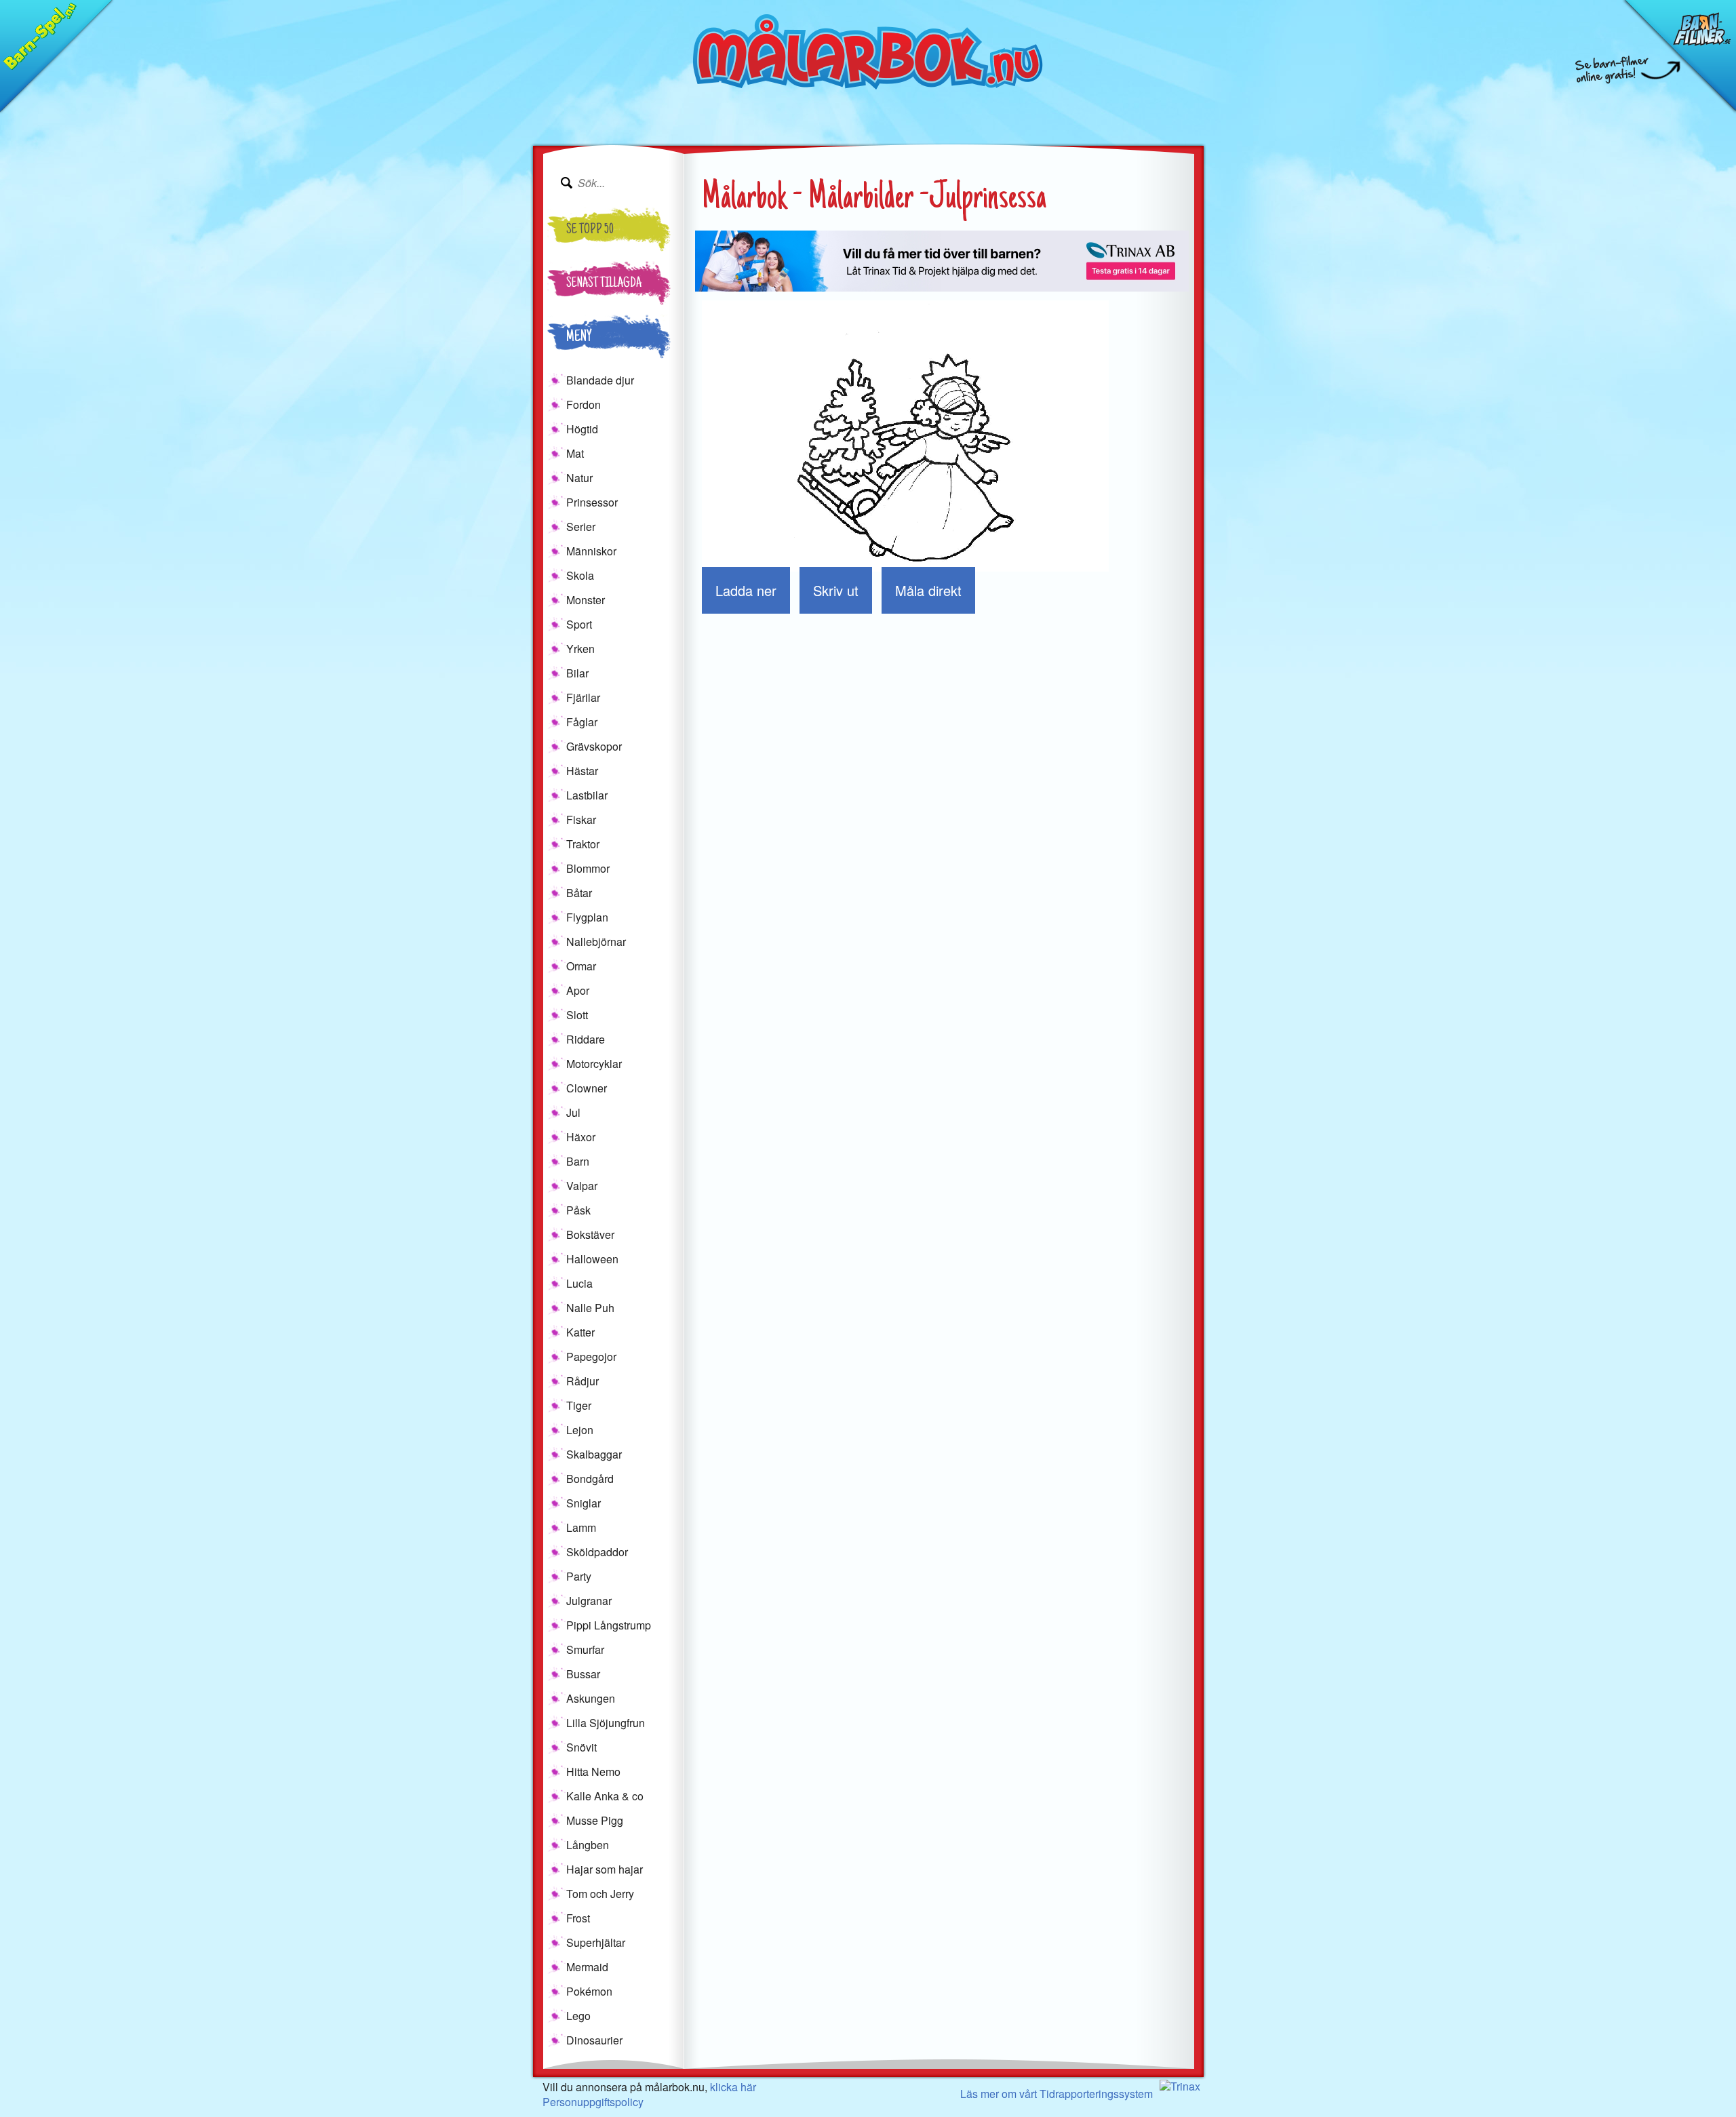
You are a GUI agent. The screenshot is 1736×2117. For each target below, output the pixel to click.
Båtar (579, 893)
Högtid (582, 429)
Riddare (586, 1039)
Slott (577, 1015)
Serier (581, 527)
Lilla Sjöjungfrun (606, 1723)
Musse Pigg (595, 1820)
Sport (579, 624)
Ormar (581, 966)
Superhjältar (596, 1942)
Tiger (579, 1405)
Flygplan (587, 917)
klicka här (733, 2087)
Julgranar (589, 1601)
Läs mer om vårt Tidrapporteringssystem (1057, 2094)
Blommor (588, 868)
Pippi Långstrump (609, 1625)
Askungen (591, 1698)
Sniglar (584, 1503)
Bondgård (590, 1479)
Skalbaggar (594, 1454)
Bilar (577, 673)
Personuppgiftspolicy (593, 2102)
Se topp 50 (590, 231)
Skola (580, 575)
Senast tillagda (604, 284)
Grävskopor (594, 746)
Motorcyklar (594, 1064)
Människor (591, 551)
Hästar (582, 771)
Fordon (584, 404)
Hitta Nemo (593, 1772)
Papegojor (591, 1357)
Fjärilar (583, 697)
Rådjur (583, 1381)
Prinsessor (592, 502)
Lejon (580, 1430)
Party (579, 1576)
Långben (588, 1845)
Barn (578, 1161)
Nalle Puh (590, 1308)
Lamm (581, 1527)
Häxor (581, 1137)
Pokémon (589, 1991)
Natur (579, 478)
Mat (575, 453)
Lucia (579, 1283)
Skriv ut (836, 590)
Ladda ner (746, 590)
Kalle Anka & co (605, 1796)
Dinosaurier (594, 2040)
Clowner (587, 1088)
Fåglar (582, 722)
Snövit (581, 1747)
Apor (578, 990)
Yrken (580, 649)
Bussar (583, 1674)
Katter (580, 1332)
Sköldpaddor (597, 1552)
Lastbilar (587, 795)
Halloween (592, 1259)
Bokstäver (590, 1234)
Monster (586, 600)
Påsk (578, 1210)
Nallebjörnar (596, 942)
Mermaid (587, 1967)
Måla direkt (928, 590)
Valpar (582, 1186)
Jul (573, 1112)
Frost (578, 1918)
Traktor (583, 844)
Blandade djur (600, 380)
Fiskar (581, 819)
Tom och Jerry (600, 1894)
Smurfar (585, 1649)
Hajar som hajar (605, 1869)
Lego (578, 2016)
